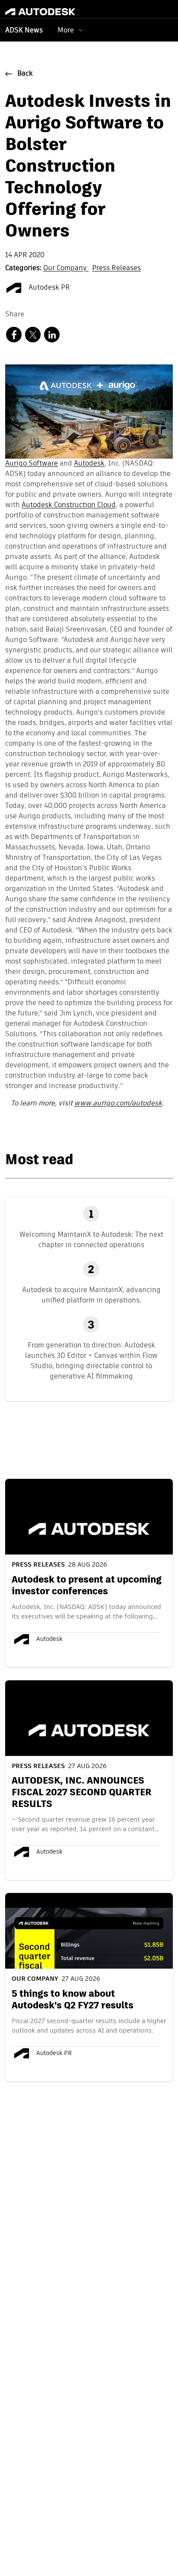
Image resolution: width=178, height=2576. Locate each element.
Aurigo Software (32, 464)
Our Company (66, 268)
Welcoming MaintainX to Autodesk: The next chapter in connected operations (91, 1240)
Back (25, 74)
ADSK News (24, 31)
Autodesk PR (48, 288)
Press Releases (116, 268)
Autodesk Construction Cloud (69, 505)
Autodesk (89, 464)
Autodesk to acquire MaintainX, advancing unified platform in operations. (91, 1295)
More (66, 30)
